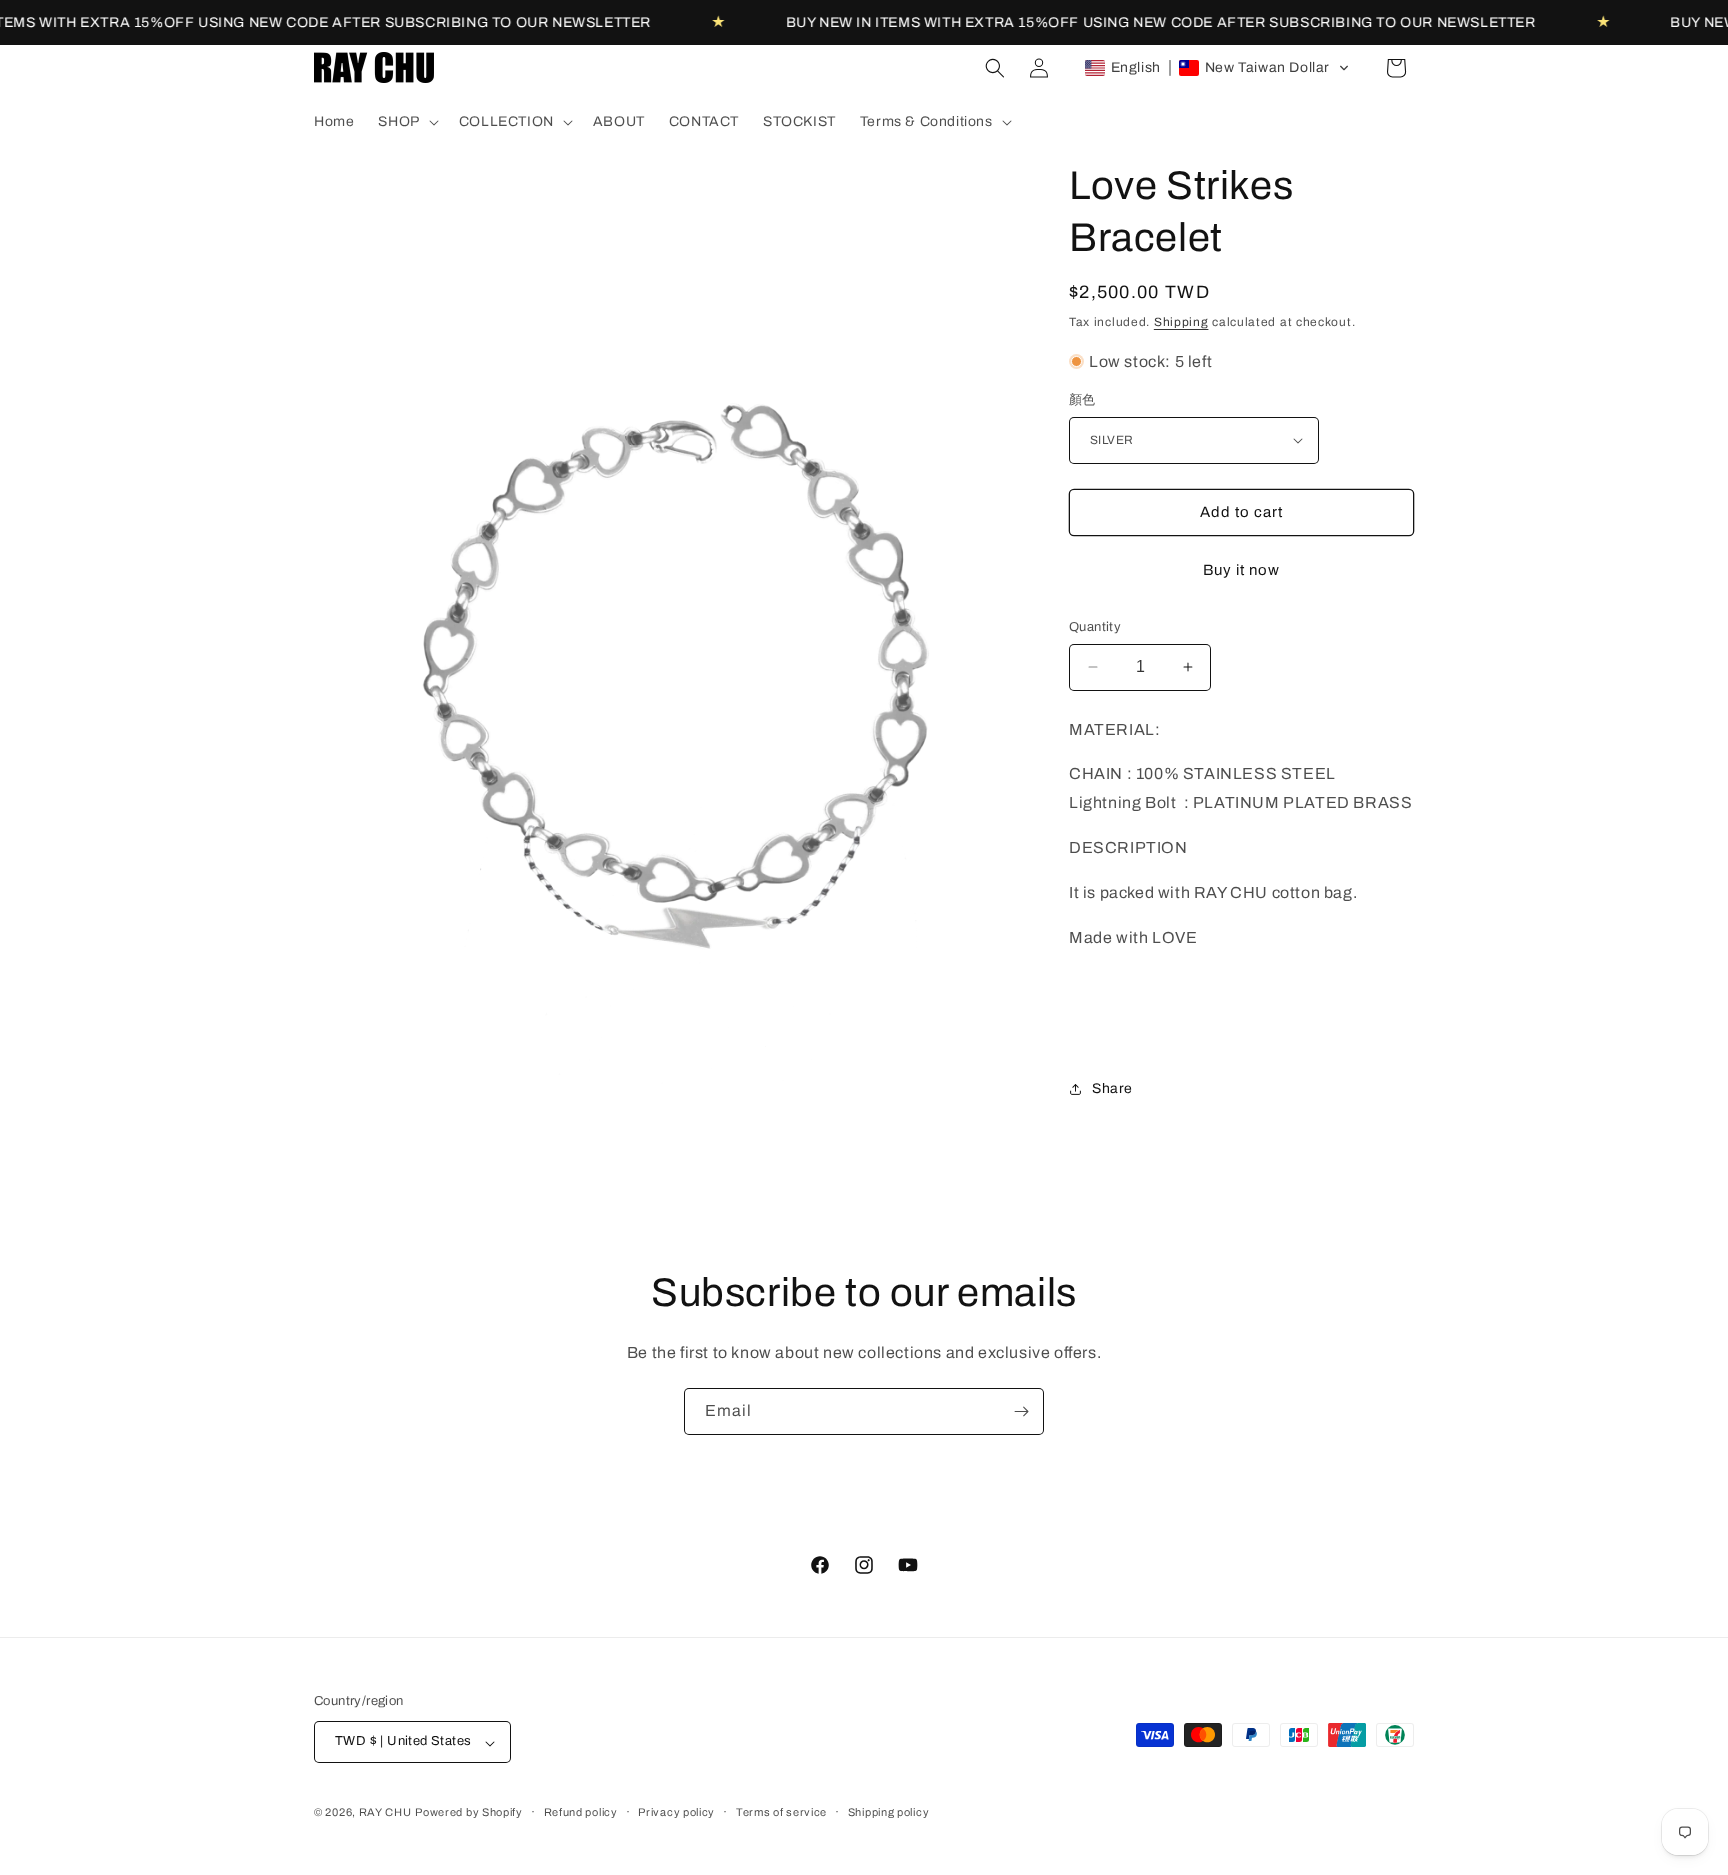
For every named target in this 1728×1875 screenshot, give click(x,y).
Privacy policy (676, 1812)
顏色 (1082, 400)
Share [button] (1112, 1088)
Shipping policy (889, 1812)
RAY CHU (385, 1813)
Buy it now (1241, 570)
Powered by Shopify (469, 1813)
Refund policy (581, 1812)
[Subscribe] (1021, 1411)
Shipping (1181, 322)
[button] (406, 122)
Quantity (1095, 627)
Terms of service (781, 1812)
